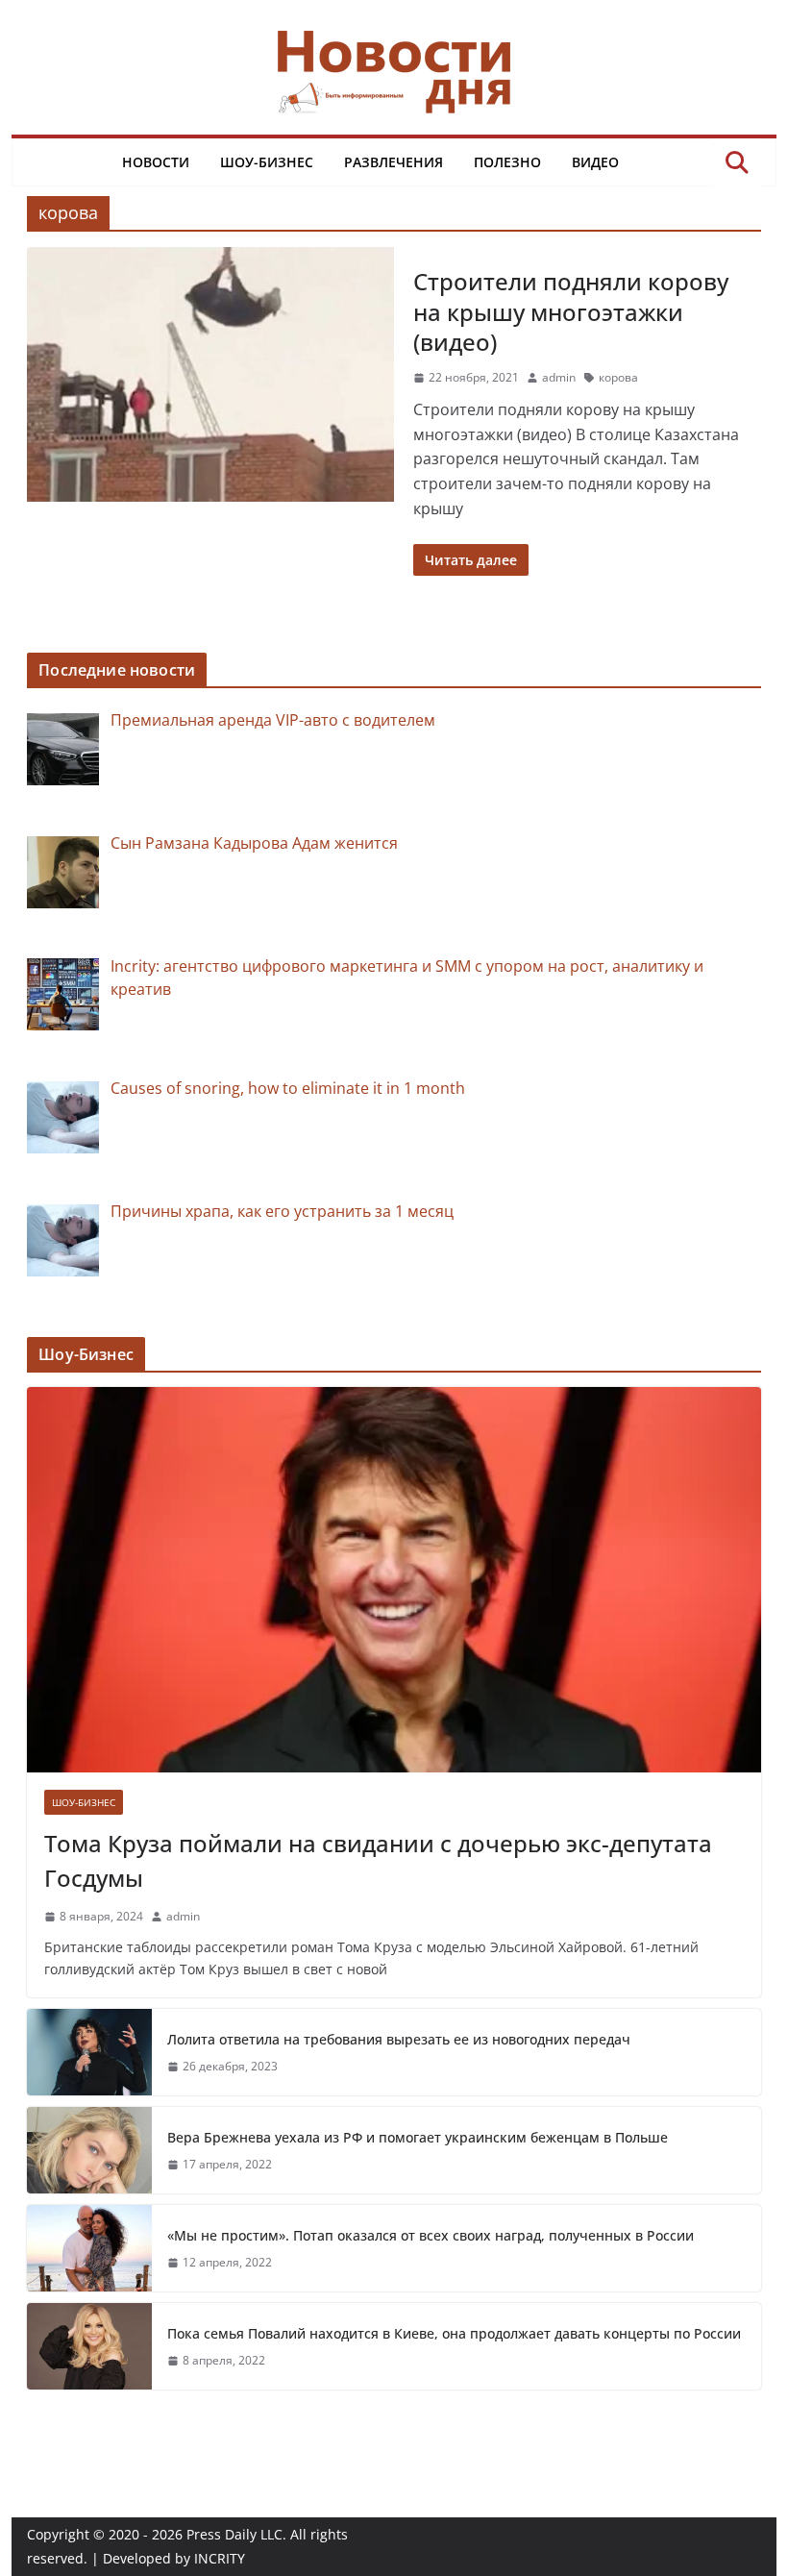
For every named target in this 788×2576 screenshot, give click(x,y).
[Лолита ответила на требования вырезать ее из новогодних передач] (89, 2052)
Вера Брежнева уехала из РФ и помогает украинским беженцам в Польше (418, 2137)
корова (618, 377)
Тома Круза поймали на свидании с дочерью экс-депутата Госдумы (378, 1860)
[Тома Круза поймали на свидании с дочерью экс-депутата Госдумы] (394, 1580)
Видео (595, 162)
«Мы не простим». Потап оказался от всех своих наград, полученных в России (431, 2235)
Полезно (507, 162)
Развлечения (394, 162)
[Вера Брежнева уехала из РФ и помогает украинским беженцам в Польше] (89, 2150)
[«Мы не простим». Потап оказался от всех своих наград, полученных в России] (89, 2248)
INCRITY (220, 2558)
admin (559, 377)
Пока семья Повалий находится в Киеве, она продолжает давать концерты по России (454, 2333)
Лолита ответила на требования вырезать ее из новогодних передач (399, 2039)
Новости (156, 162)
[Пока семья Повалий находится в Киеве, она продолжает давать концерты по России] (89, 2346)
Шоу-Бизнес (267, 162)
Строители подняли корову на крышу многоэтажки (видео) (571, 311)
